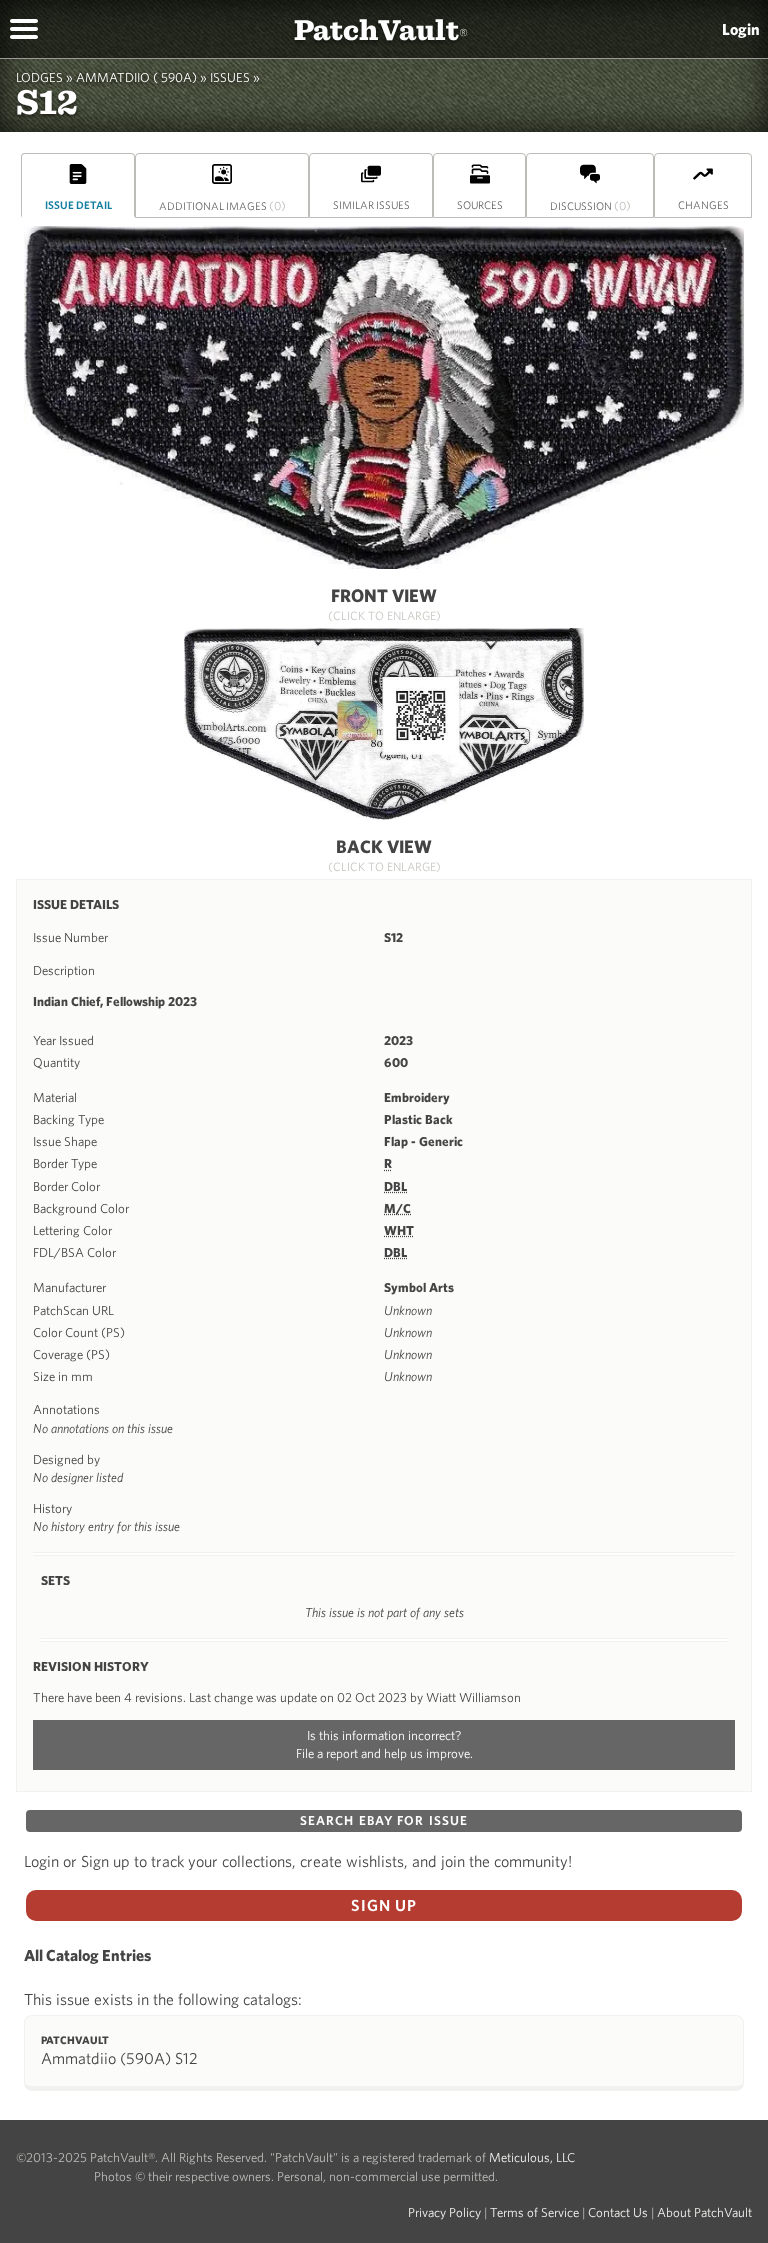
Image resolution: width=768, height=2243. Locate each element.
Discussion (590, 205)
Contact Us (618, 2212)
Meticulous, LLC (532, 2157)
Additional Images (222, 205)
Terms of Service (534, 2212)
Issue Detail (78, 204)
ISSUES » (235, 77)
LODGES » (44, 77)
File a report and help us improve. (384, 1753)
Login (741, 29)
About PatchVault (704, 2212)
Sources (480, 204)
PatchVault (381, 28)
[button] (24, 27)
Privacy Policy (444, 2212)
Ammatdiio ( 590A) (136, 77)
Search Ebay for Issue (384, 1820)
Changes (703, 204)
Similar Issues (371, 204)
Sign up (384, 1905)
